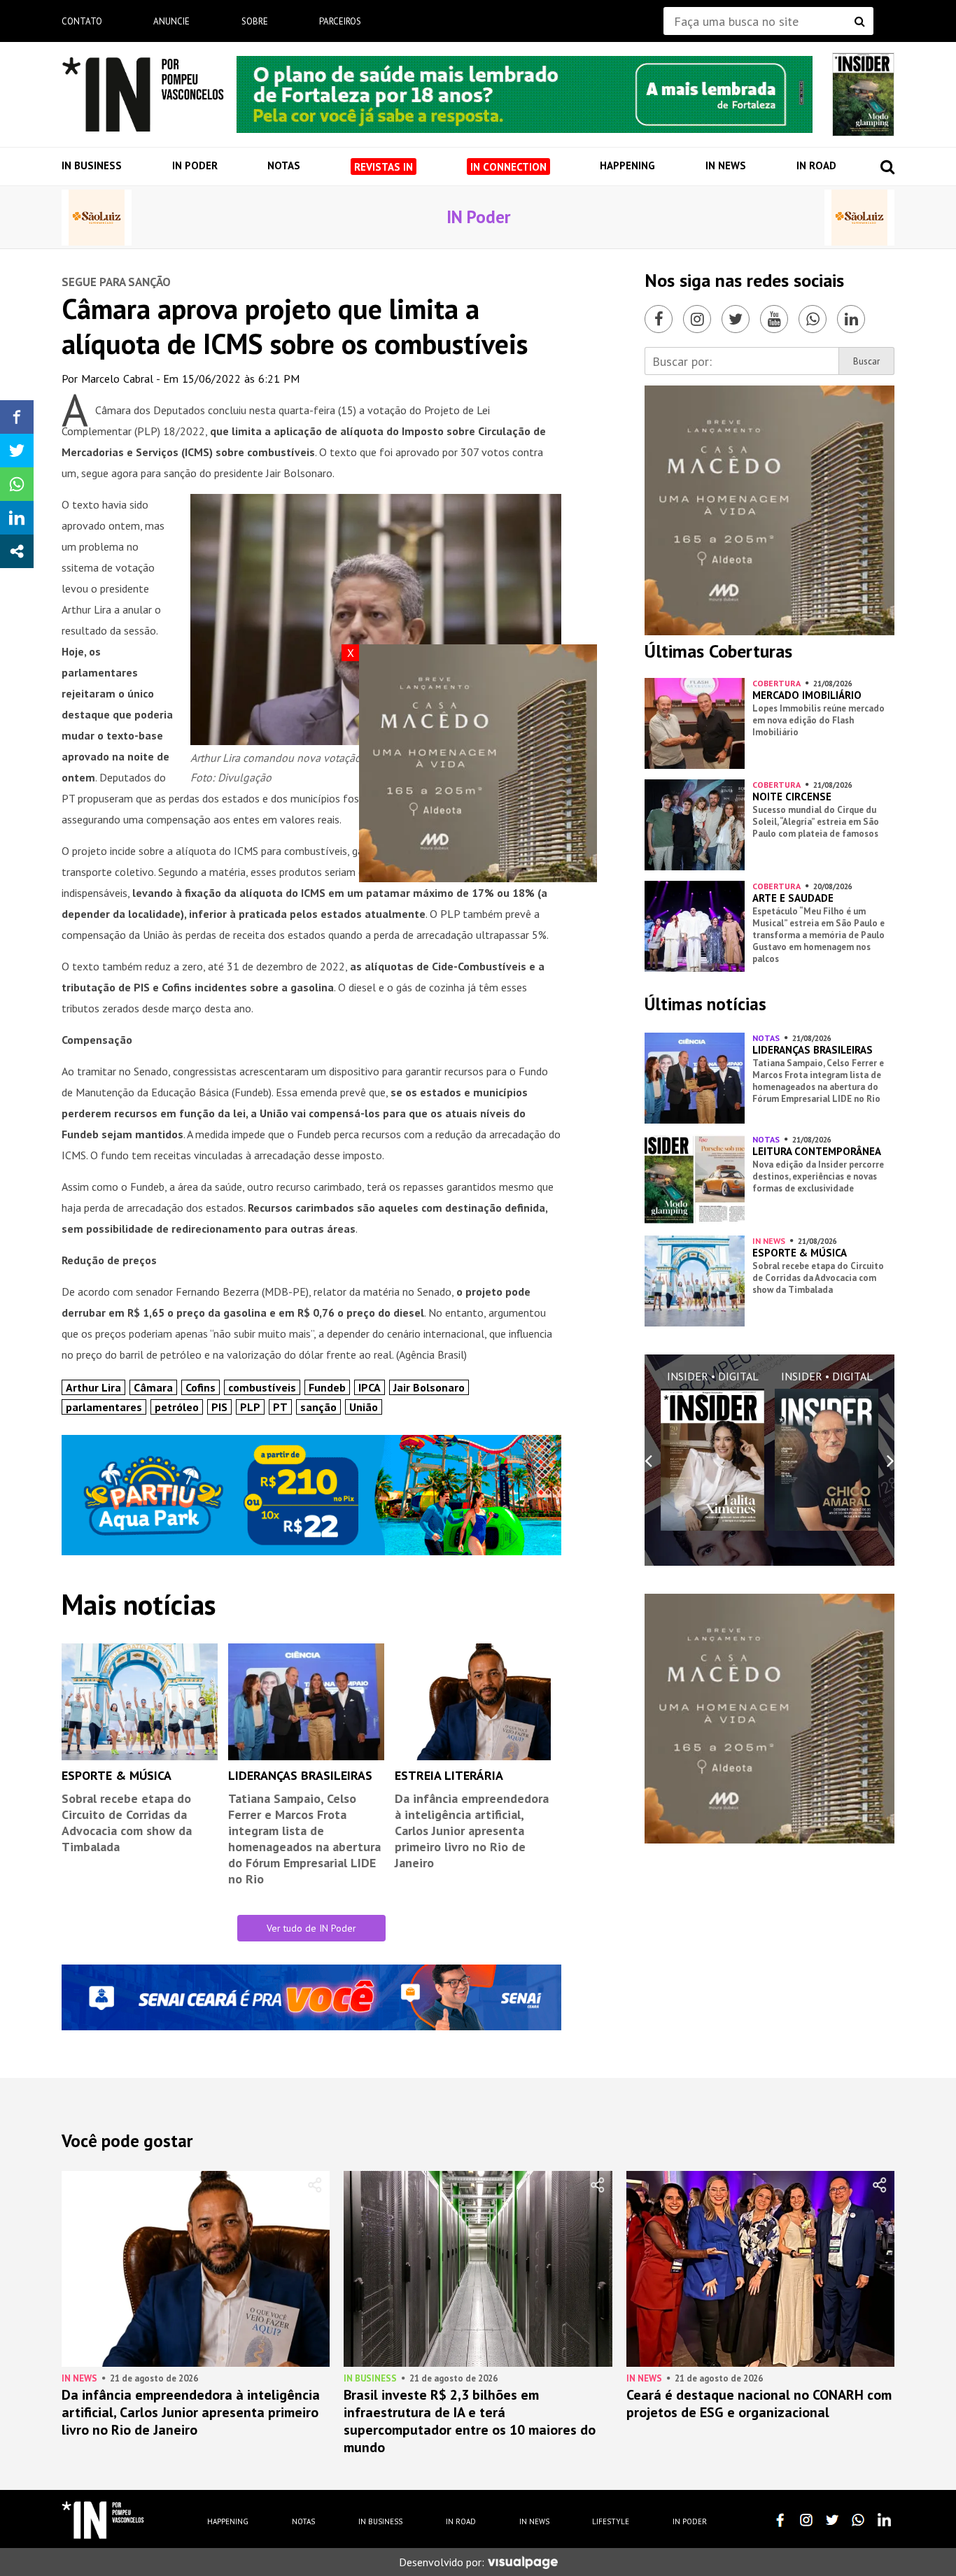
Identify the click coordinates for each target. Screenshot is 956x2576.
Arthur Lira (93, 1387)
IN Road (816, 165)
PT (280, 1407)
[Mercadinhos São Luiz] (97, 218)
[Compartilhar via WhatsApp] (17, 484)
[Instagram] (697, 319)
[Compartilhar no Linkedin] (17, 518)
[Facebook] (659, 319)
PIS (219, 1407)
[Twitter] (736, 319)
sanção (318, 1407)
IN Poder (195, 165)
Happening (627, 165)
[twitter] (832, 2520)
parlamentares (104, 1407)
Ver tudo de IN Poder (311, 1928)
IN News (726, 165)
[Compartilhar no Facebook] (17, 417)
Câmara (153, 1387)
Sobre (255, 21)
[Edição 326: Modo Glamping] (863, 94)
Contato (82, 21)
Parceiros (340, 21)
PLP (250, 1407)
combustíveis (262, 1387)
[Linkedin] (851, 319)
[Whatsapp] (813, 319)
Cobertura (776, 683)
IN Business (92, 165)
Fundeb (327, 1387)
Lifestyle (611, 2521)
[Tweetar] (17, 451)
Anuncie (171, 21)
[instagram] (806, 2520)
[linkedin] (884, 2520)
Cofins (201, 1387)
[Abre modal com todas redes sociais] (17, 551)
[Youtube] (774, 319)
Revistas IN (384, 167)
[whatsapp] (858, 2520)
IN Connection (508, 167)
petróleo (177, 1407)
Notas (284, 165)
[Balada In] (103, 2520)
